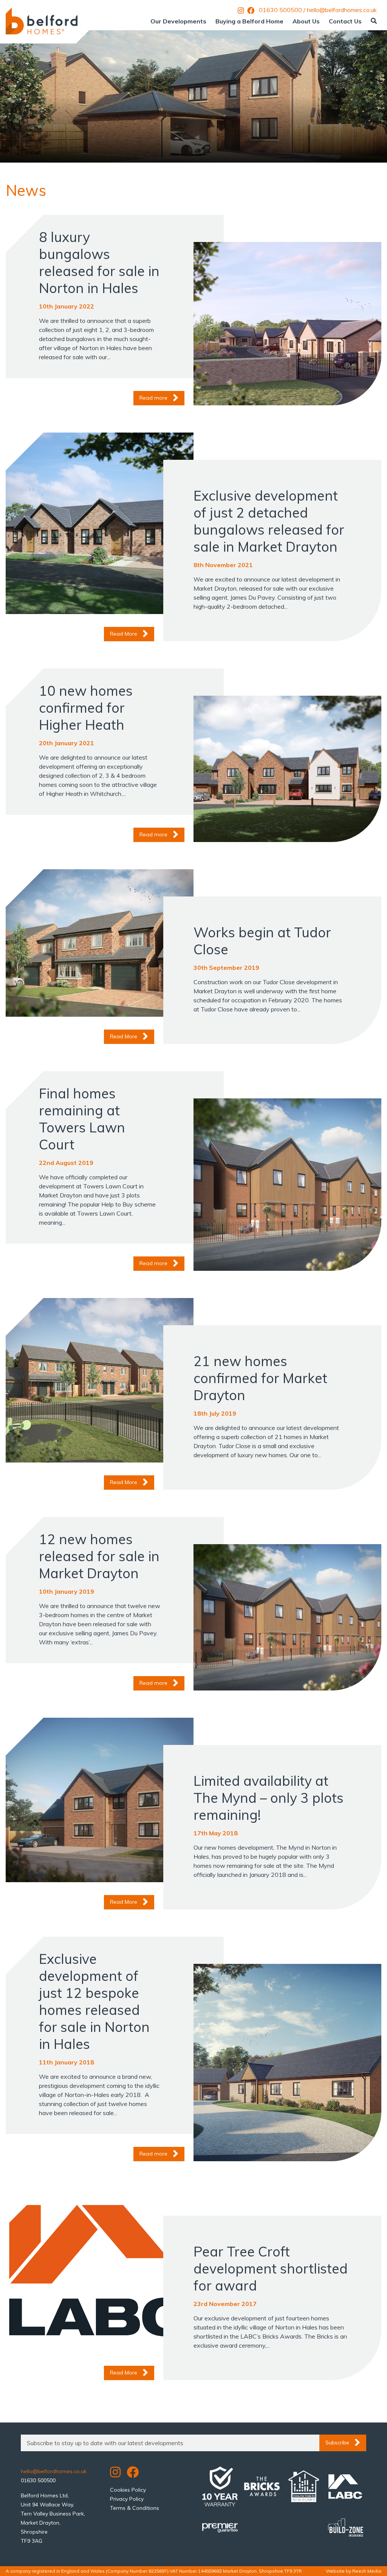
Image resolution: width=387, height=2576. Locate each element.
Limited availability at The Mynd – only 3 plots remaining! (269, 1798)
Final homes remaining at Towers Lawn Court (82, 1119)
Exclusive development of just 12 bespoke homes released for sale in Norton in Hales (94, 2001)
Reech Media (367, 2571)
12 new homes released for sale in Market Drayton (99, 1556)
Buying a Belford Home (249, 21)
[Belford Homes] (42, 21)
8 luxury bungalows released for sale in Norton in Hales (99, 262)
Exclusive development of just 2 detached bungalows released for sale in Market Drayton (269, 521)
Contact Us (345, 21)
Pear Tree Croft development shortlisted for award (271, 2268)
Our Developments (178, 21)
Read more (153, 398)
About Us (306, 21)
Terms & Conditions (135, 2508)
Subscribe (337, 2443)
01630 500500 (280, 10)
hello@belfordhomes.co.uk (342, 10)
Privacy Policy (127, 2499)
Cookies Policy (128, 2490)
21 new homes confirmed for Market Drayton (260, 1378)
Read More (124, 634)
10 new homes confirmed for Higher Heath (86, 708)
